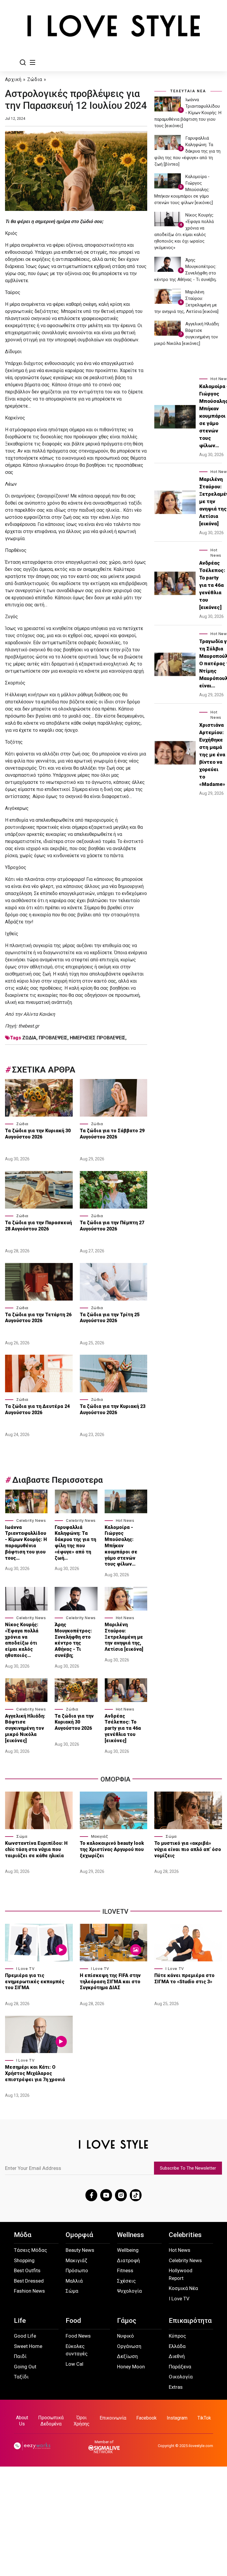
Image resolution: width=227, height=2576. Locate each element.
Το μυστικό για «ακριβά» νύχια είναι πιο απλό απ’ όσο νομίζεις (188, 1849)
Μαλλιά (74, 2281)
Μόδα (23, 2235)
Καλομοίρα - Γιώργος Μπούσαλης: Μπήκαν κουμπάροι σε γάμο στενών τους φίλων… (121, 1546)
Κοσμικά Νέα (183, 2288)
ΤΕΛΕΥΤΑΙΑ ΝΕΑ (188, 91)
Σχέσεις (126, 2281)
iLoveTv (115, 1912)
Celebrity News (31, 1520)
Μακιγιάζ (100, 1836)
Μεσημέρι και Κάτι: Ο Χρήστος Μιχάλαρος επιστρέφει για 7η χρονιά (36, 2073)
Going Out (25, 2367)
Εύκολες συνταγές (77, 2350)
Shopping (24, 2260)
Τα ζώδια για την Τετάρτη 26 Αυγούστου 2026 (38, 1318)
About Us (22, 2421)
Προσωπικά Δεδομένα (51, 2421)
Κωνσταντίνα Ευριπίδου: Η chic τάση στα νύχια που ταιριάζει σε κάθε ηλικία (36, 1849)
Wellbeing (128, 2250)
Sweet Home (28, 2346)
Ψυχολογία (129, 2291)
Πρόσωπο (77, 2270)
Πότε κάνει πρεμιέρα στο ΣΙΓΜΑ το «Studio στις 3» (184, 1979)
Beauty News (80, 2250)
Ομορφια (115, 1779)
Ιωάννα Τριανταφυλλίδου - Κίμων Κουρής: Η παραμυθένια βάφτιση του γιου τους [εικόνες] (188, 113)
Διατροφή (128, 2260)
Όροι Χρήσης (82, 2421)
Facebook (146, 2418)
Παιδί (20, 2356)
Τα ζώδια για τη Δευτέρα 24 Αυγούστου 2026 (37, 1409)
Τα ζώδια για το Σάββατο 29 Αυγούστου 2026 (112, 1134)
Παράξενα (180, 2367)
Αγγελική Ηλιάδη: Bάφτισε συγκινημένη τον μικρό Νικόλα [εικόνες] (25, 1728)
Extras (176, 2387)
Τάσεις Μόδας (30, 2250)
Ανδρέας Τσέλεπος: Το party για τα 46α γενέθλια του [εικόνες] (123, 1728)
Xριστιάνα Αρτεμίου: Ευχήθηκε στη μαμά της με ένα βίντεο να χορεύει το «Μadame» (212, 755)
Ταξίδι (21, 2377)
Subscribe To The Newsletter (188, 2168)
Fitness (125, 2270)
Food (73, 2321)
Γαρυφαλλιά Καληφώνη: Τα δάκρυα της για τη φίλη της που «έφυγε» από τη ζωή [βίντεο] (187, 151)
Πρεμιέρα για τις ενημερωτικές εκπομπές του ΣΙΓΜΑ (35, 1982)
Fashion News (29, 2291)
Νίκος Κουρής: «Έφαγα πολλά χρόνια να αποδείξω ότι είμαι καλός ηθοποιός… (22, 1640)
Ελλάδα (177, 2346)
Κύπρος (177, 2336)
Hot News (125, 1520)
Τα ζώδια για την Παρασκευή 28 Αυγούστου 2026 (38, 1226)
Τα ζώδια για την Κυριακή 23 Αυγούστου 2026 (113, 1409)
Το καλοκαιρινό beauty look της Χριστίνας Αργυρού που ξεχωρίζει (112, 1849)
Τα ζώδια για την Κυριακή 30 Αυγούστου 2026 (38, 1134)
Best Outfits (27, 2270)
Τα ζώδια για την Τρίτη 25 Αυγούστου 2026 (110, 1318)
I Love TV (25, 1969)
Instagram (177, 2418)
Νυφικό (125, 2336)
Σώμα (22, 1836)
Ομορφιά (79, 2235)
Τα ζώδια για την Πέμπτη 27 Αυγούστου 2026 (112, 1226)
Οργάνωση (129, 2346)
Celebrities (185, 2235)
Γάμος (127, 2321)
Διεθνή (177, 2356)
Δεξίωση (127, 2356)
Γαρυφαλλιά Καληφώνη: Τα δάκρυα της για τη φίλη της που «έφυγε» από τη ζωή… (75, 1543)
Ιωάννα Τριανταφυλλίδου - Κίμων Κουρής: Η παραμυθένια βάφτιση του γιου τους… (26, 1543)
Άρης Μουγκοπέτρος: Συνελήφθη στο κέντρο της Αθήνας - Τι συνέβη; (73, 1640)
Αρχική (13, 79)
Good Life (25, 2336)
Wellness (130, 2235)
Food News (78, 2336)
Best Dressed (29, 2281)
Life (20, 2321)
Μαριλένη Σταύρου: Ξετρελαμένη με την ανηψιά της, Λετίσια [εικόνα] (124, 1637)
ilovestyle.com (201, 2446)
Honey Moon (131, 2367)
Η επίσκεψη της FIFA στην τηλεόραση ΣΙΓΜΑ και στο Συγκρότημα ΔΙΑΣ (110, 1982)
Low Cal (74, 2364)
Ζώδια (35, 79)
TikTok (204, 2418)
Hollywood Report (181, 2274)
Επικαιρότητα (190, 2321)
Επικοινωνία (113, 2418)
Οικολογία (181, 2377)
